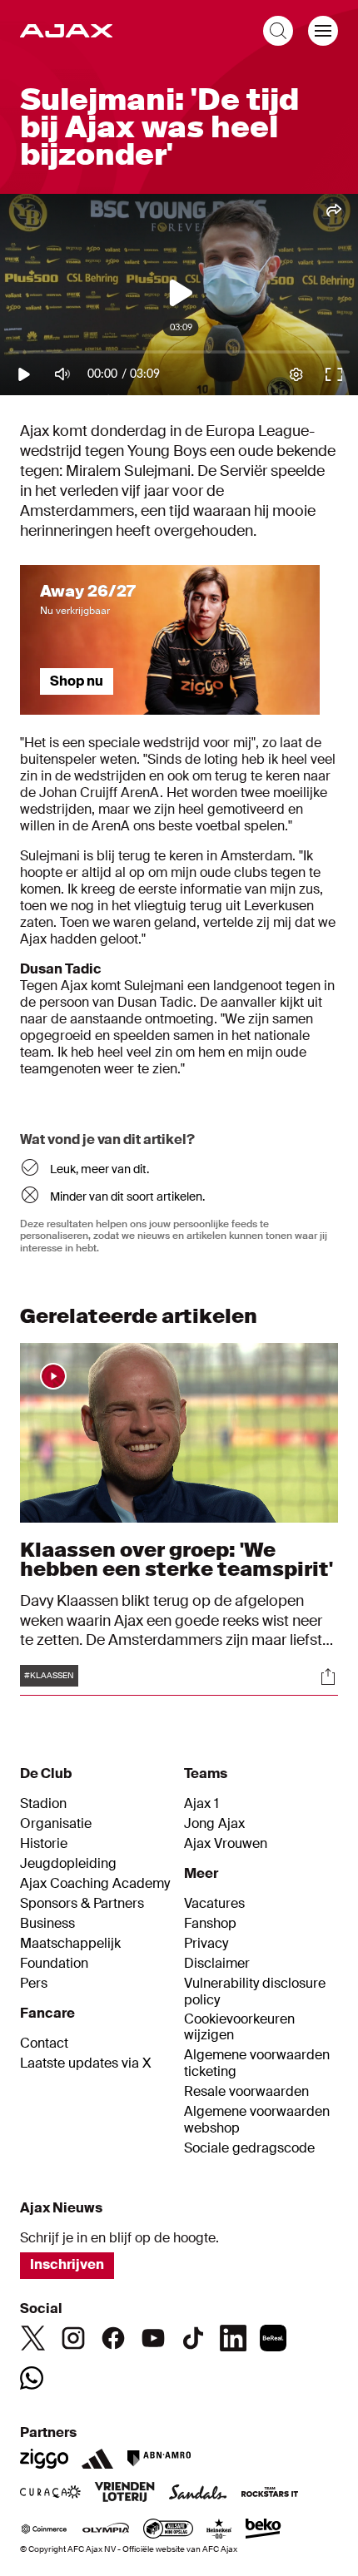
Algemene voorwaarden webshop (257, 2120)
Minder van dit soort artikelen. (127, 1196)
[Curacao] (50, 2494)
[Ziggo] (44, 2459)
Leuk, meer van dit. (99, 1169)
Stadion (43, 1804)
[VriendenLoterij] (124, 2494)
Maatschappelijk (70, 1944)
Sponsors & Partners (82, 1904)
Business (47, 1924)
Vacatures (214, 1904)
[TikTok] (193, 2338)
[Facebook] (113, 2338)
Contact (44, 2043)
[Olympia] (106, 2530)
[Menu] (323, 31)
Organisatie (56, 1824)
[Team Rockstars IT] (270, 2494)
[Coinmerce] (44, 2530)
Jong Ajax (214, 1824)
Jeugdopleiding (68, 1864)
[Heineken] (219, 2530)
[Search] (278, 31)
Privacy (206, 1944)
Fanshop (210, 1924)
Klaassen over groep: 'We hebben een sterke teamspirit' (177, 1559)
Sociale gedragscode (249, 2148)
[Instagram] (73, 2338)
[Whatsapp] (32, 2378)
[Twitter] (33, 2338)
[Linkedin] (233, 2338)
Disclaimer (217, 1964)
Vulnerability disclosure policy (255, 1992)
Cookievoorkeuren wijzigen (239, 2027)
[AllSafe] (168, 2530)
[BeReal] (273, 2338)
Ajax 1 (201, 1804)
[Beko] (264, 2530)
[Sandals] (198, 2494)
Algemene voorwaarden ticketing (257, 2063)
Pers (34, 1984)
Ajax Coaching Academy (95, 1884)
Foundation (54, 1964)
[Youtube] (153, 2338)
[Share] (328, 1677)
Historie (44, 1844)
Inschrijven (67, 2264)
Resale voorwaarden (246, 2092)
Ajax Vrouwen (226, 1844)
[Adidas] (97, 2459)
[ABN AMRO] (159, 2459)
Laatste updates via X (86, 2063)
